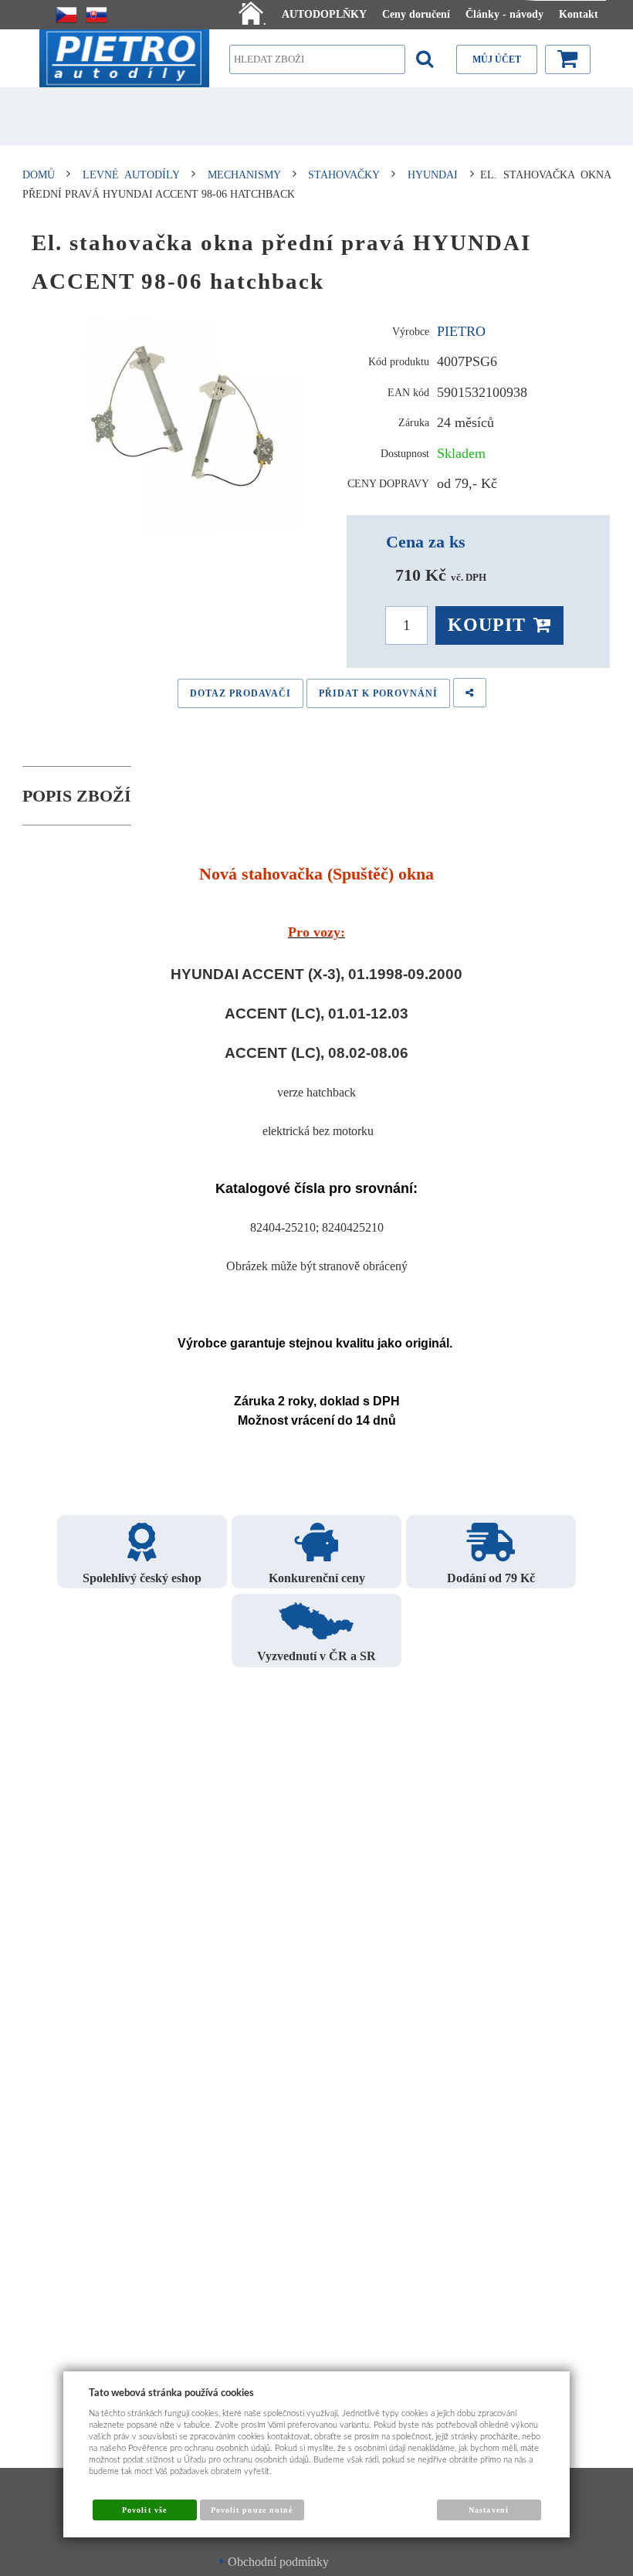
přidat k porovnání (378, 693)
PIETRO (461, 331)
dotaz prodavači (240, 693)
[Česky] (66, 15)
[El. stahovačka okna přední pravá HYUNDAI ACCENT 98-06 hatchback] (184, 417)
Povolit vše (144, 2510)
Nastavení (488, 2510)
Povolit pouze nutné (252, 2510)
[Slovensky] (96, 15)
